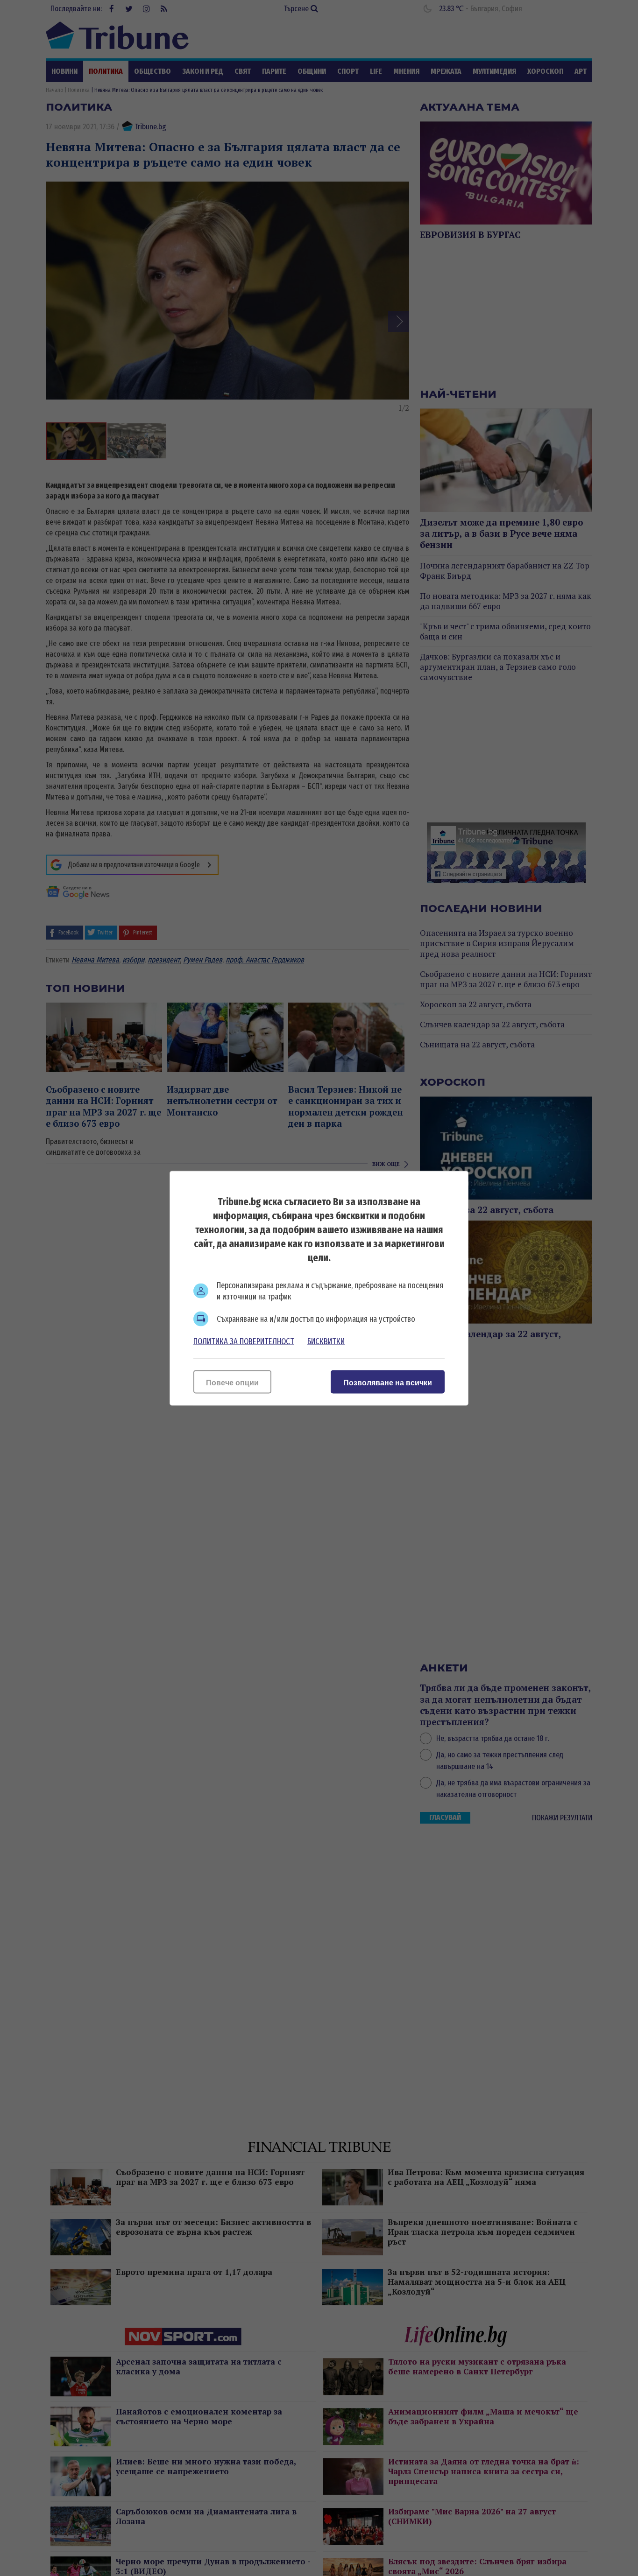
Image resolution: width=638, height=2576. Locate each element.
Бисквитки (326, 1341)
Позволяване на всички (388, 1382)
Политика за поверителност (244, 1341)
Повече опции (232, 1382)
